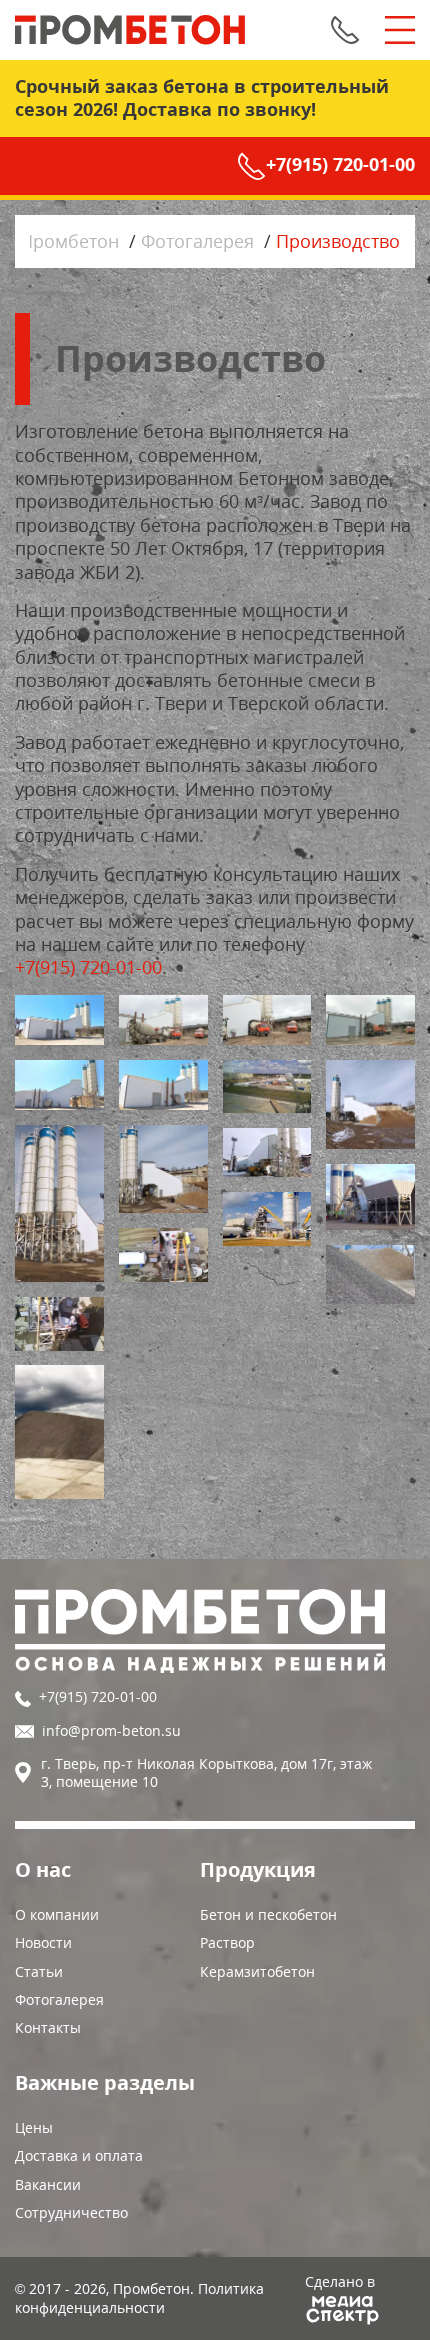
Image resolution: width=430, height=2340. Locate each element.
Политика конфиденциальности (139, 2297)
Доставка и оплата (79, 2155)
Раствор (227, 1942)
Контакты (48, 2027)
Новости (43, 1942)
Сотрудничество (71, 2212)
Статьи (39, 1971)
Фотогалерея (59, 1999)
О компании (57, 1914)
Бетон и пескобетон (268, 1914)
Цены (34, 2127)
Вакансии (48, 2184)
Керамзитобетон (257, 1971)
